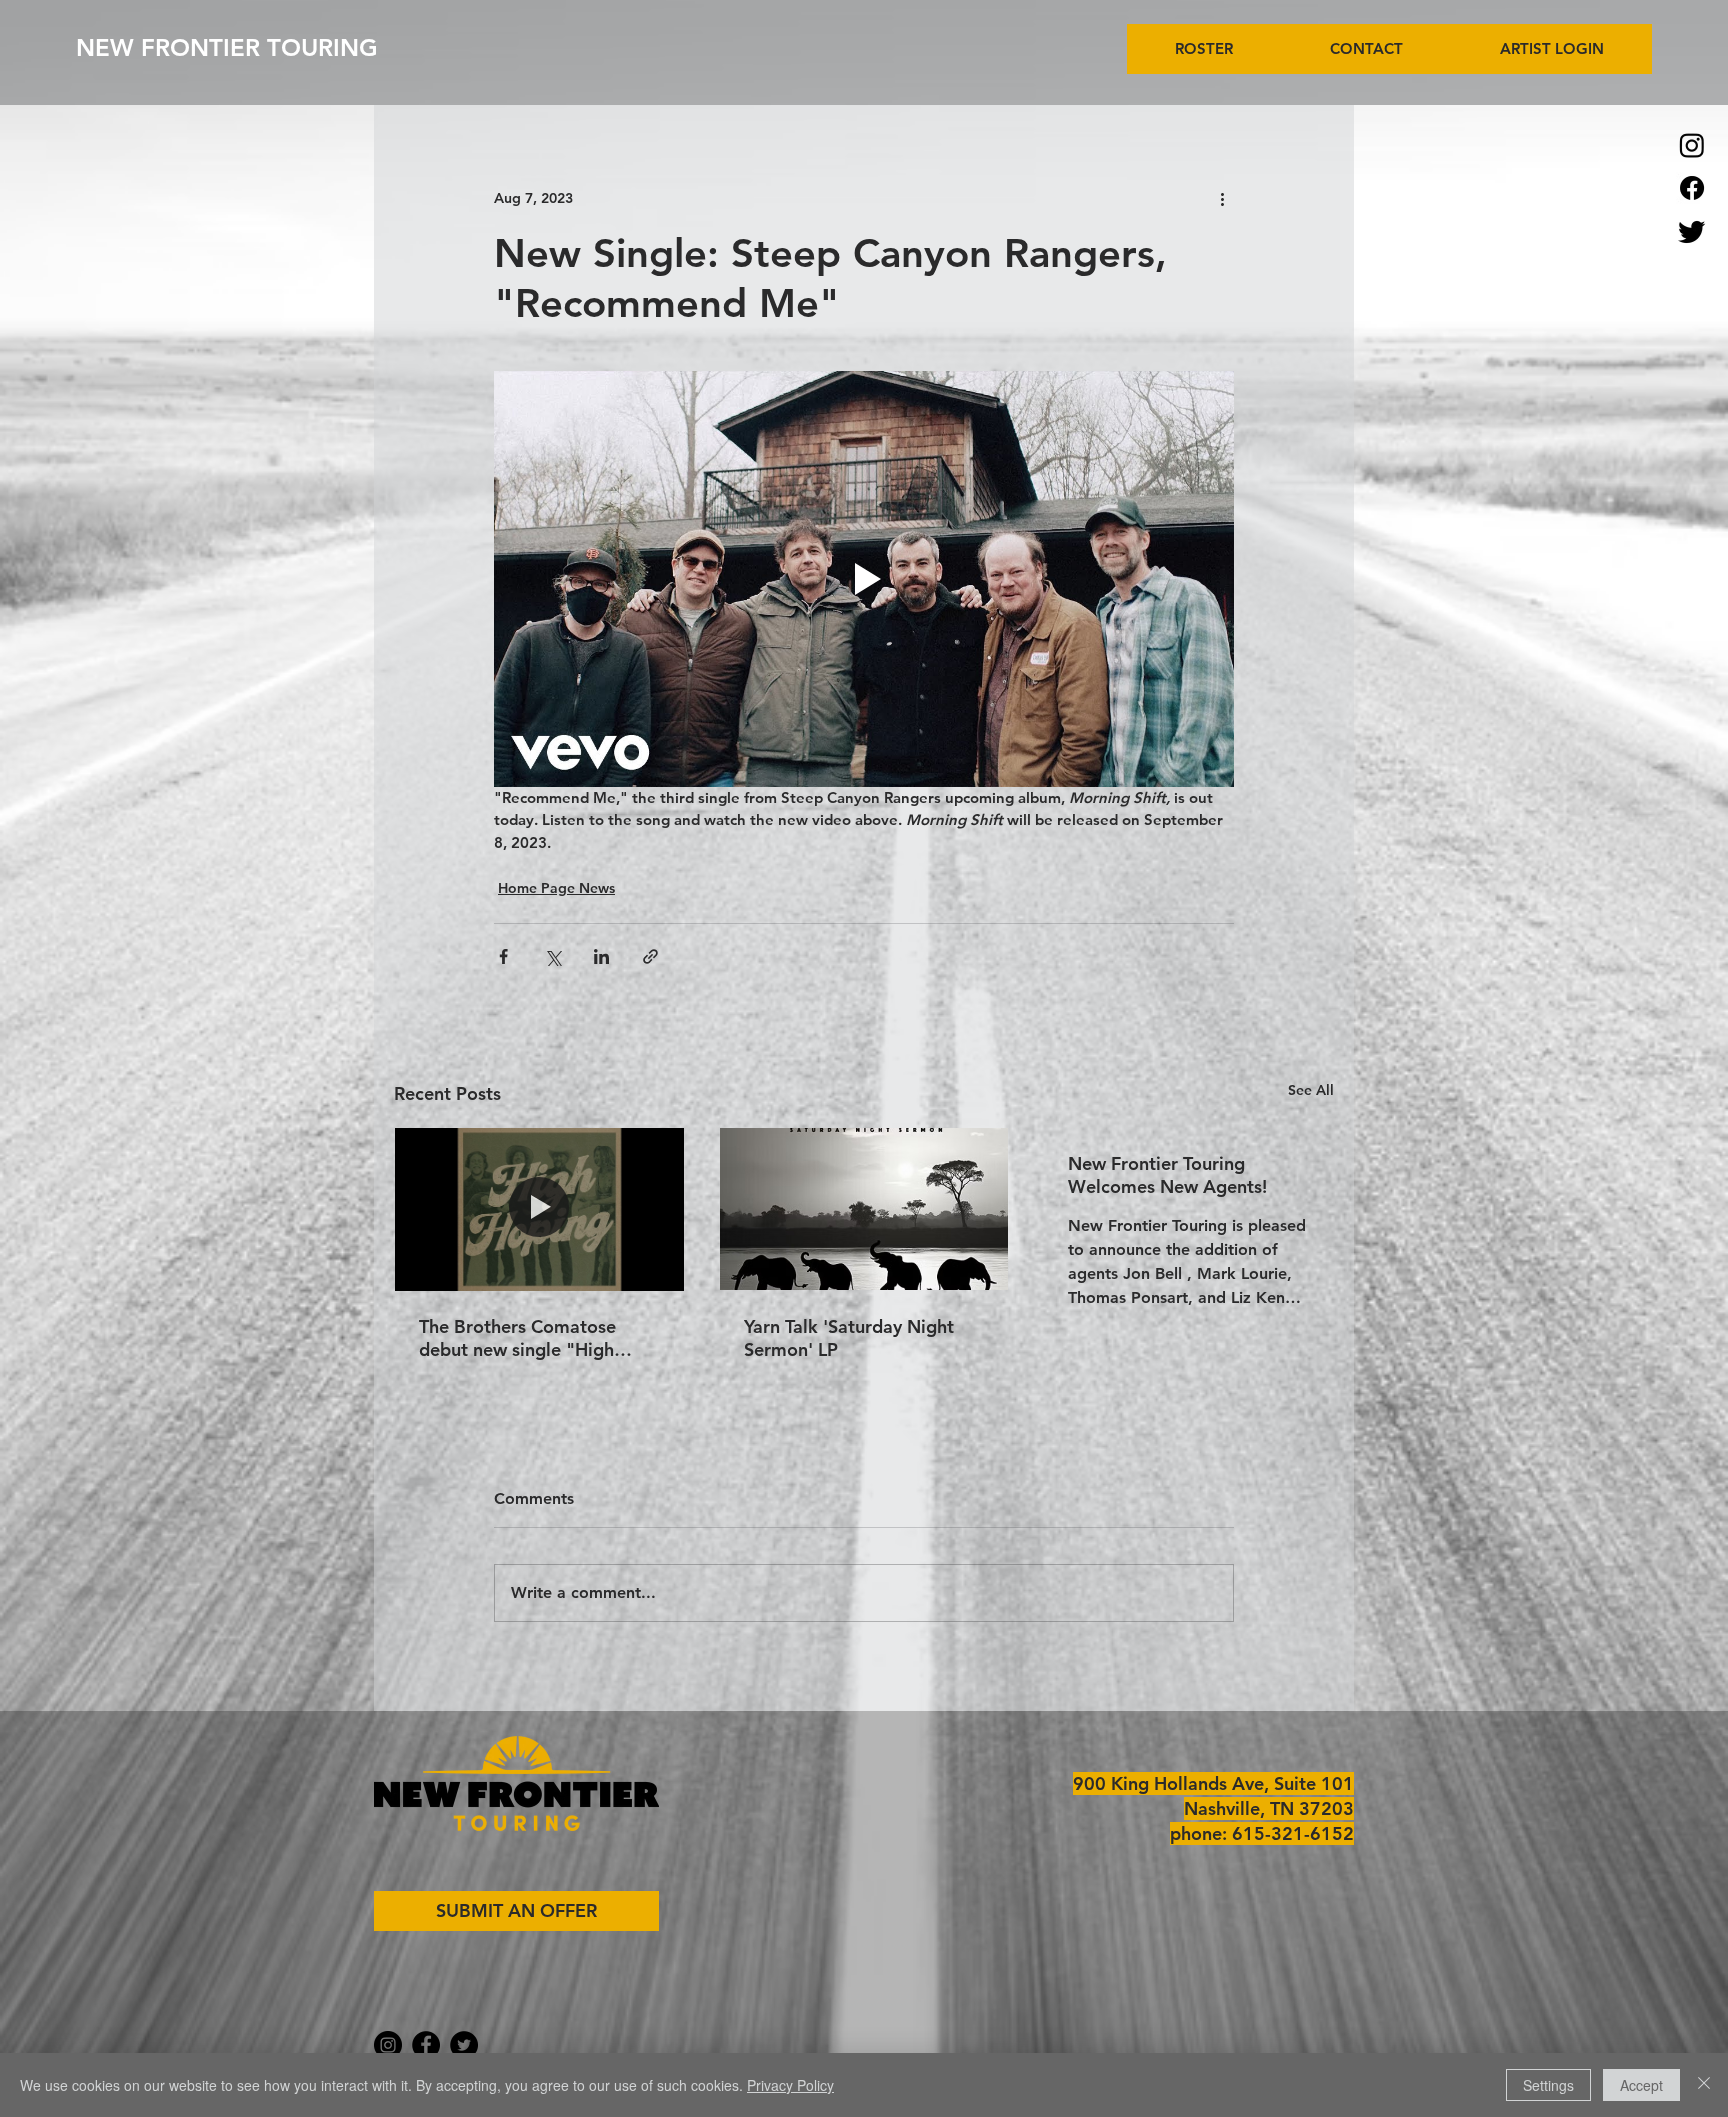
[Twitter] (1692, 231)
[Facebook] (1692, 188)
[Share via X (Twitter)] (552, 956)
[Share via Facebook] (503, 956)
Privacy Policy (790, 2085)
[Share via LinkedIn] (601, 956)
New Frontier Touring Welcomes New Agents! (1167, 1175)
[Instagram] (1692, 145)
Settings (1548, 2085)
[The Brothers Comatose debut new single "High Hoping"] (539, 1209)
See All (1311, 1090)
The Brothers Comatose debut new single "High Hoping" (517, 1338)
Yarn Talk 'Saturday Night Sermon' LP (849, 1338)
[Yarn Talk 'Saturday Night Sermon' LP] (864, 1209)
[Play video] (864, 579)
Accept (1641, 2085)
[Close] (1704, 2085)
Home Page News (556, 888)
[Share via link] (650, 956)
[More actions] (1222, 198)
